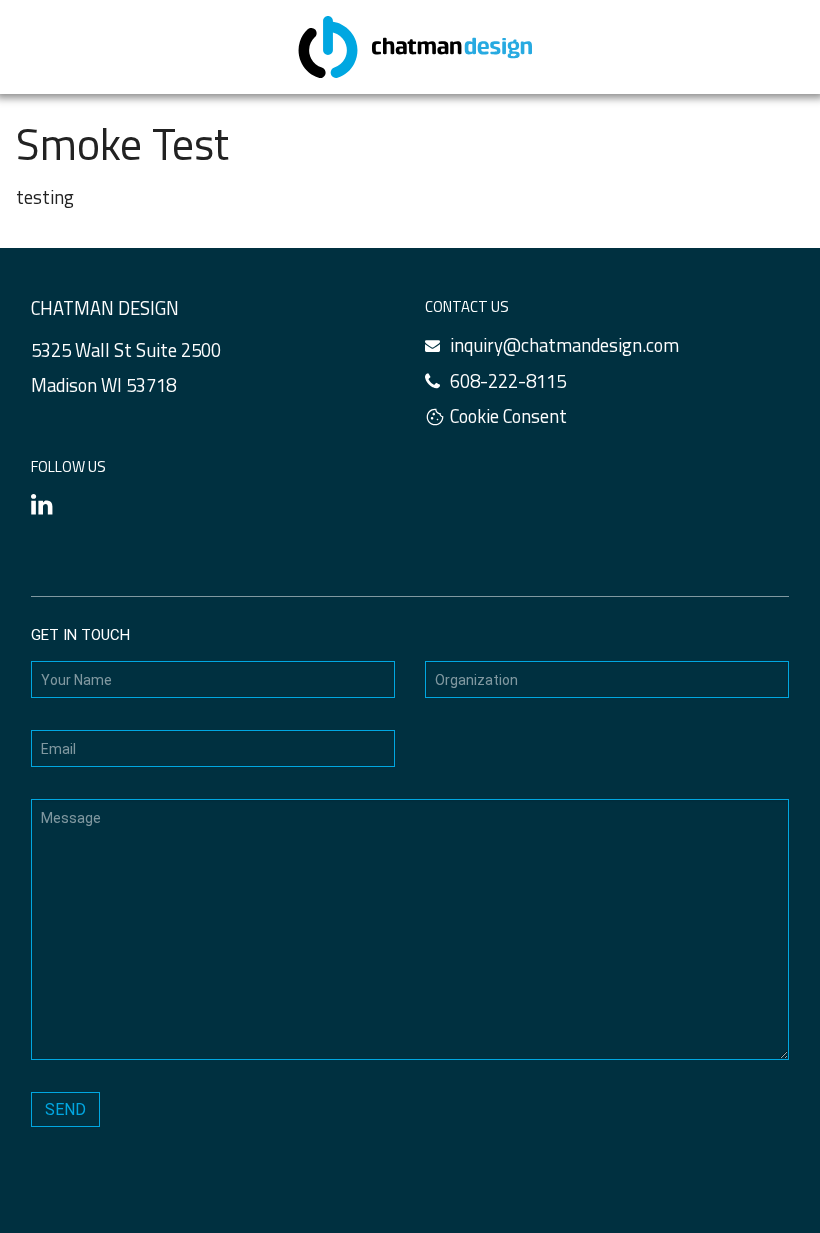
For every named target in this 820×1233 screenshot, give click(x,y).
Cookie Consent (508, 416)
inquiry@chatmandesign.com (564, 345)
